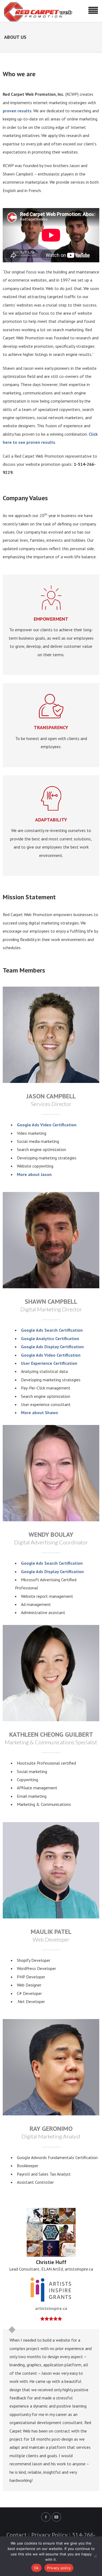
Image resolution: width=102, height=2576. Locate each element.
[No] (95, 2556)
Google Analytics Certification (50, 1338)
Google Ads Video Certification (47, 1125)
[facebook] (46, 2517)
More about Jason (34, 1174)
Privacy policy (59, 2568)
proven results (17, 111)
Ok (36, 2568)
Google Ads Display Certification (52, 1347)
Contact (16, 2535)
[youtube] (56, 2517)
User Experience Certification (49, 1363)
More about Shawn (39, 1413)
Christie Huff (51, 2262)
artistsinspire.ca (51, 2308)
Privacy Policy (49, 2535)
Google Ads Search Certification (52, 1330)
